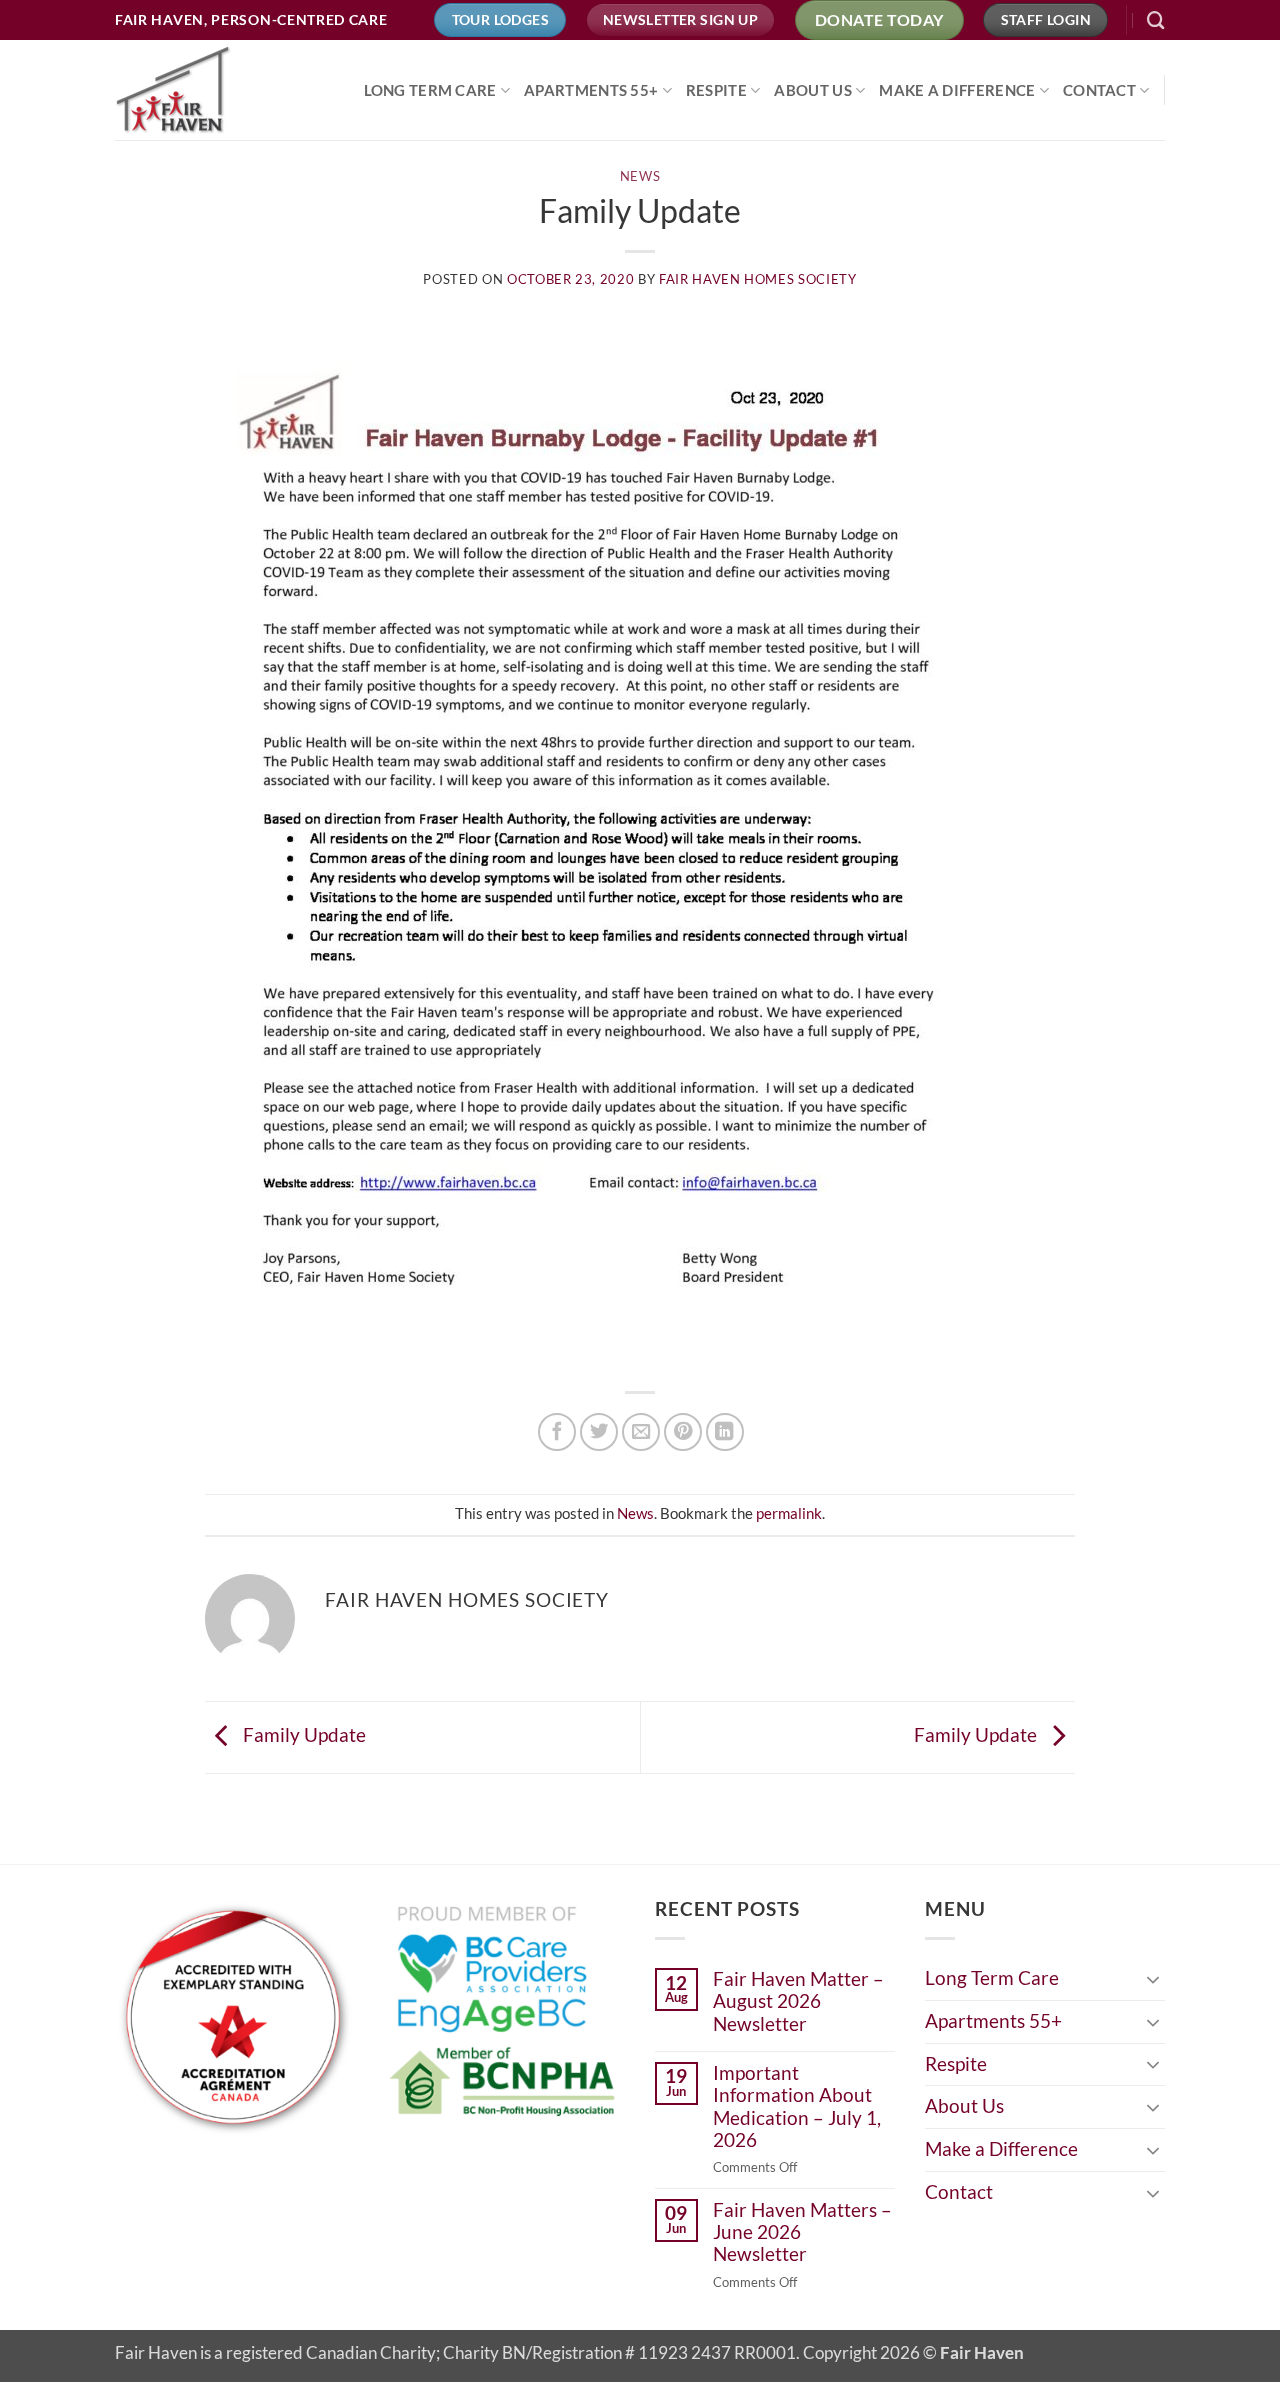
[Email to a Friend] (641, 1432)
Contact (1099, 90)
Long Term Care (430, 90)
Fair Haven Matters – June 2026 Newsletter (802, 2232)
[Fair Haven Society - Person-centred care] (215, 90)
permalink (789, 1513)
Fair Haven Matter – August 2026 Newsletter (798, 2001)
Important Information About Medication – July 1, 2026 (797, 2106)
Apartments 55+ (591, 90)
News (640, 176)
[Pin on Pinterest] (683, 1432)
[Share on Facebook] (557, 1432)
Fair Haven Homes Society (758, 279)
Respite (716, 90)
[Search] (1156, 20)
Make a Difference (957, 90)
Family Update (302, 1735)
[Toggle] (1153, 1979)
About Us (812, 90)
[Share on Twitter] (599, 1432)
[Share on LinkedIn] (725, 1432)
